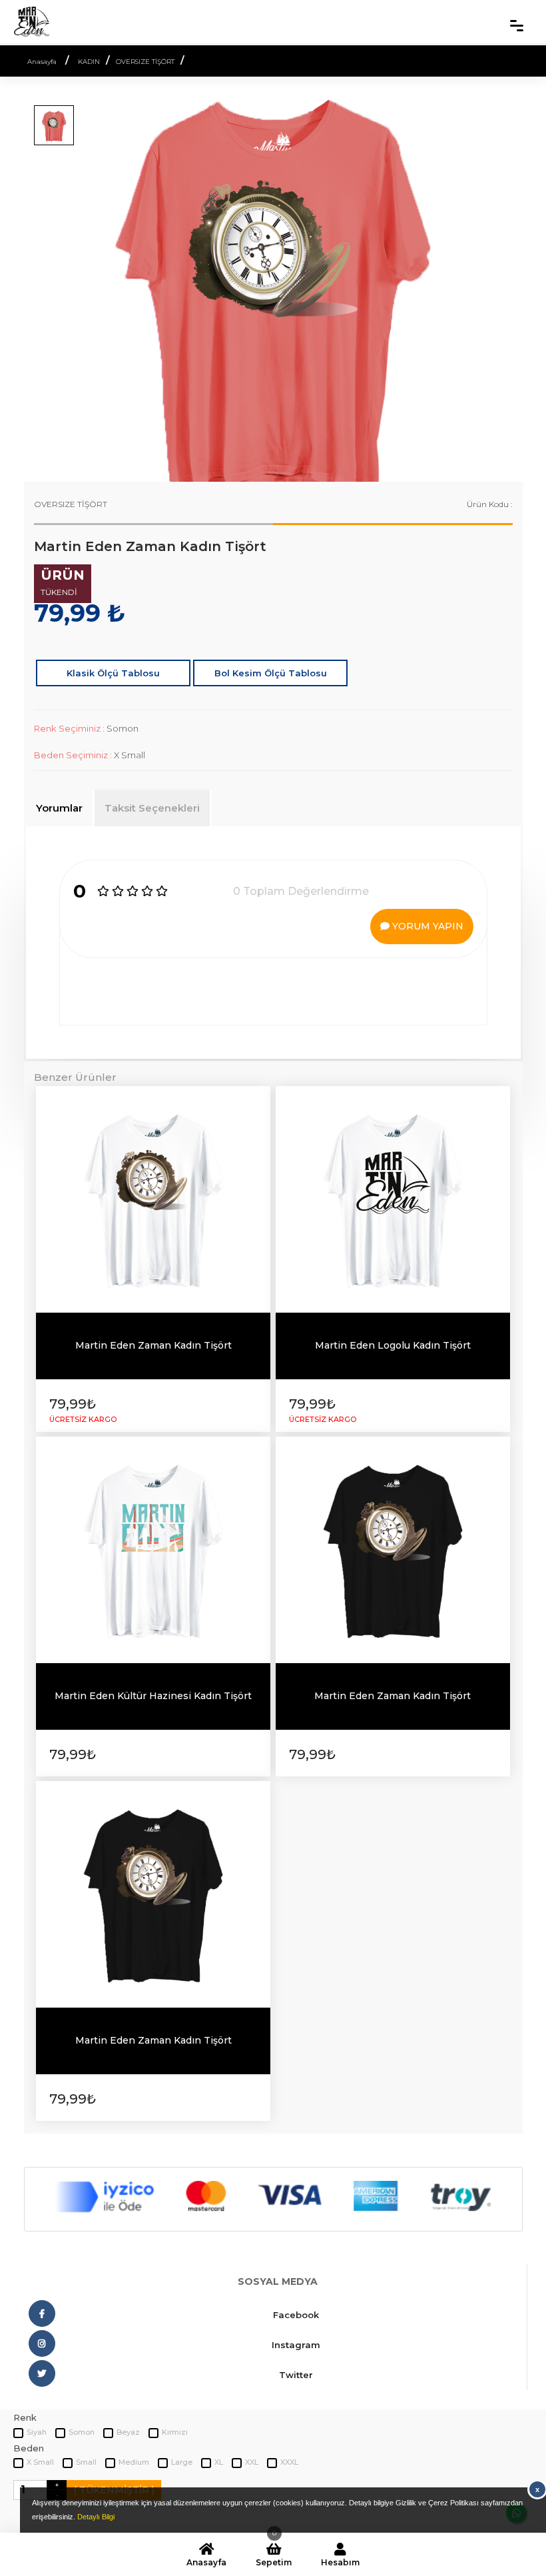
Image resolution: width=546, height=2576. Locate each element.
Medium (134, 2462)
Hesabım (340, 2562)
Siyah (37, 2432)
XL (219, 2462)
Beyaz (128, 2432)
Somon (82, 2432)
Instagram (296, 2345)
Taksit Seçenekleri (152, 808)
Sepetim (274, 2555)
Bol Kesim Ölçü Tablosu (271, 673)
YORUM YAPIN (426, 926)
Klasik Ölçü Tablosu (113, 673)
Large (182, 2462)
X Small (40, 2462)
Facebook (296, 2315)
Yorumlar (59, 808)
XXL (252, 2462)
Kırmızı (175, 2432)
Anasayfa (206, 2562)
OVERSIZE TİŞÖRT (145, 62)
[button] (61, 285)
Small (86, 2462)
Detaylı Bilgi (96, 2517)
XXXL (289, 2462)
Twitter (296, 2375)
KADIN (89, 62)
